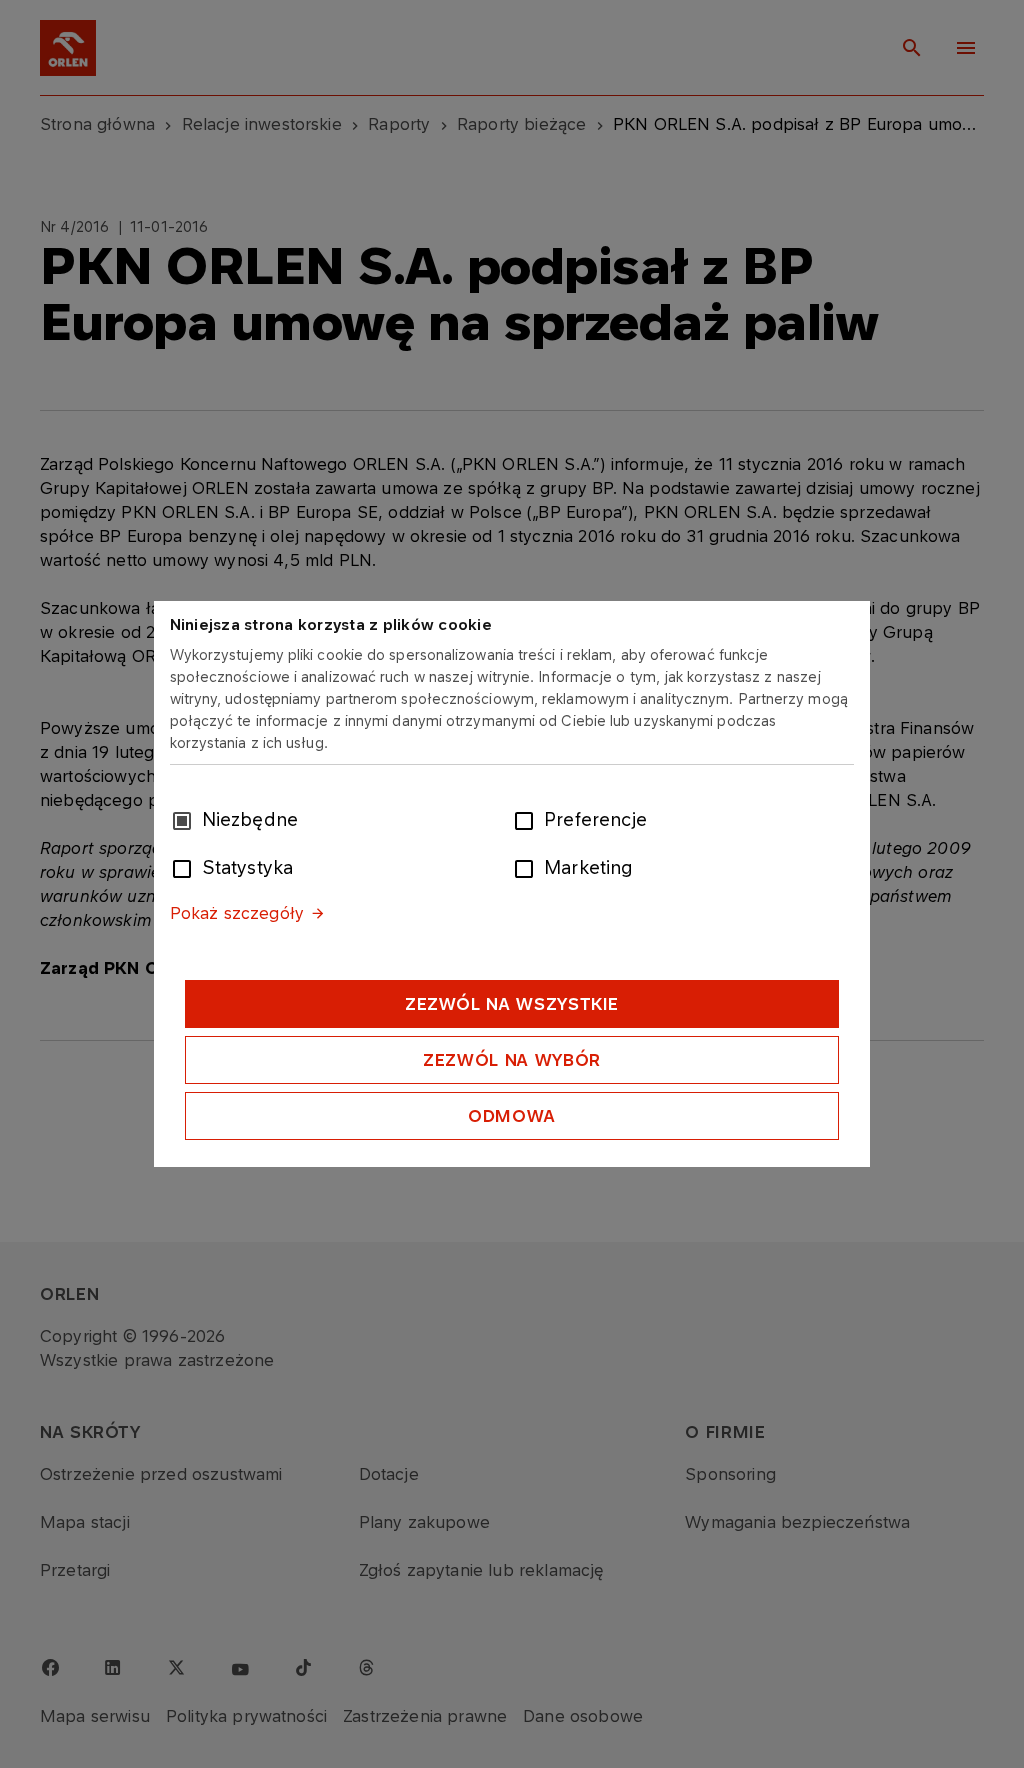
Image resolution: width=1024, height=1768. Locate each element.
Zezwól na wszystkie (512, 1004)
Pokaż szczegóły (237, 913)
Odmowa (512, 1116)
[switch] (528, 819)
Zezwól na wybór (512, 1060)
